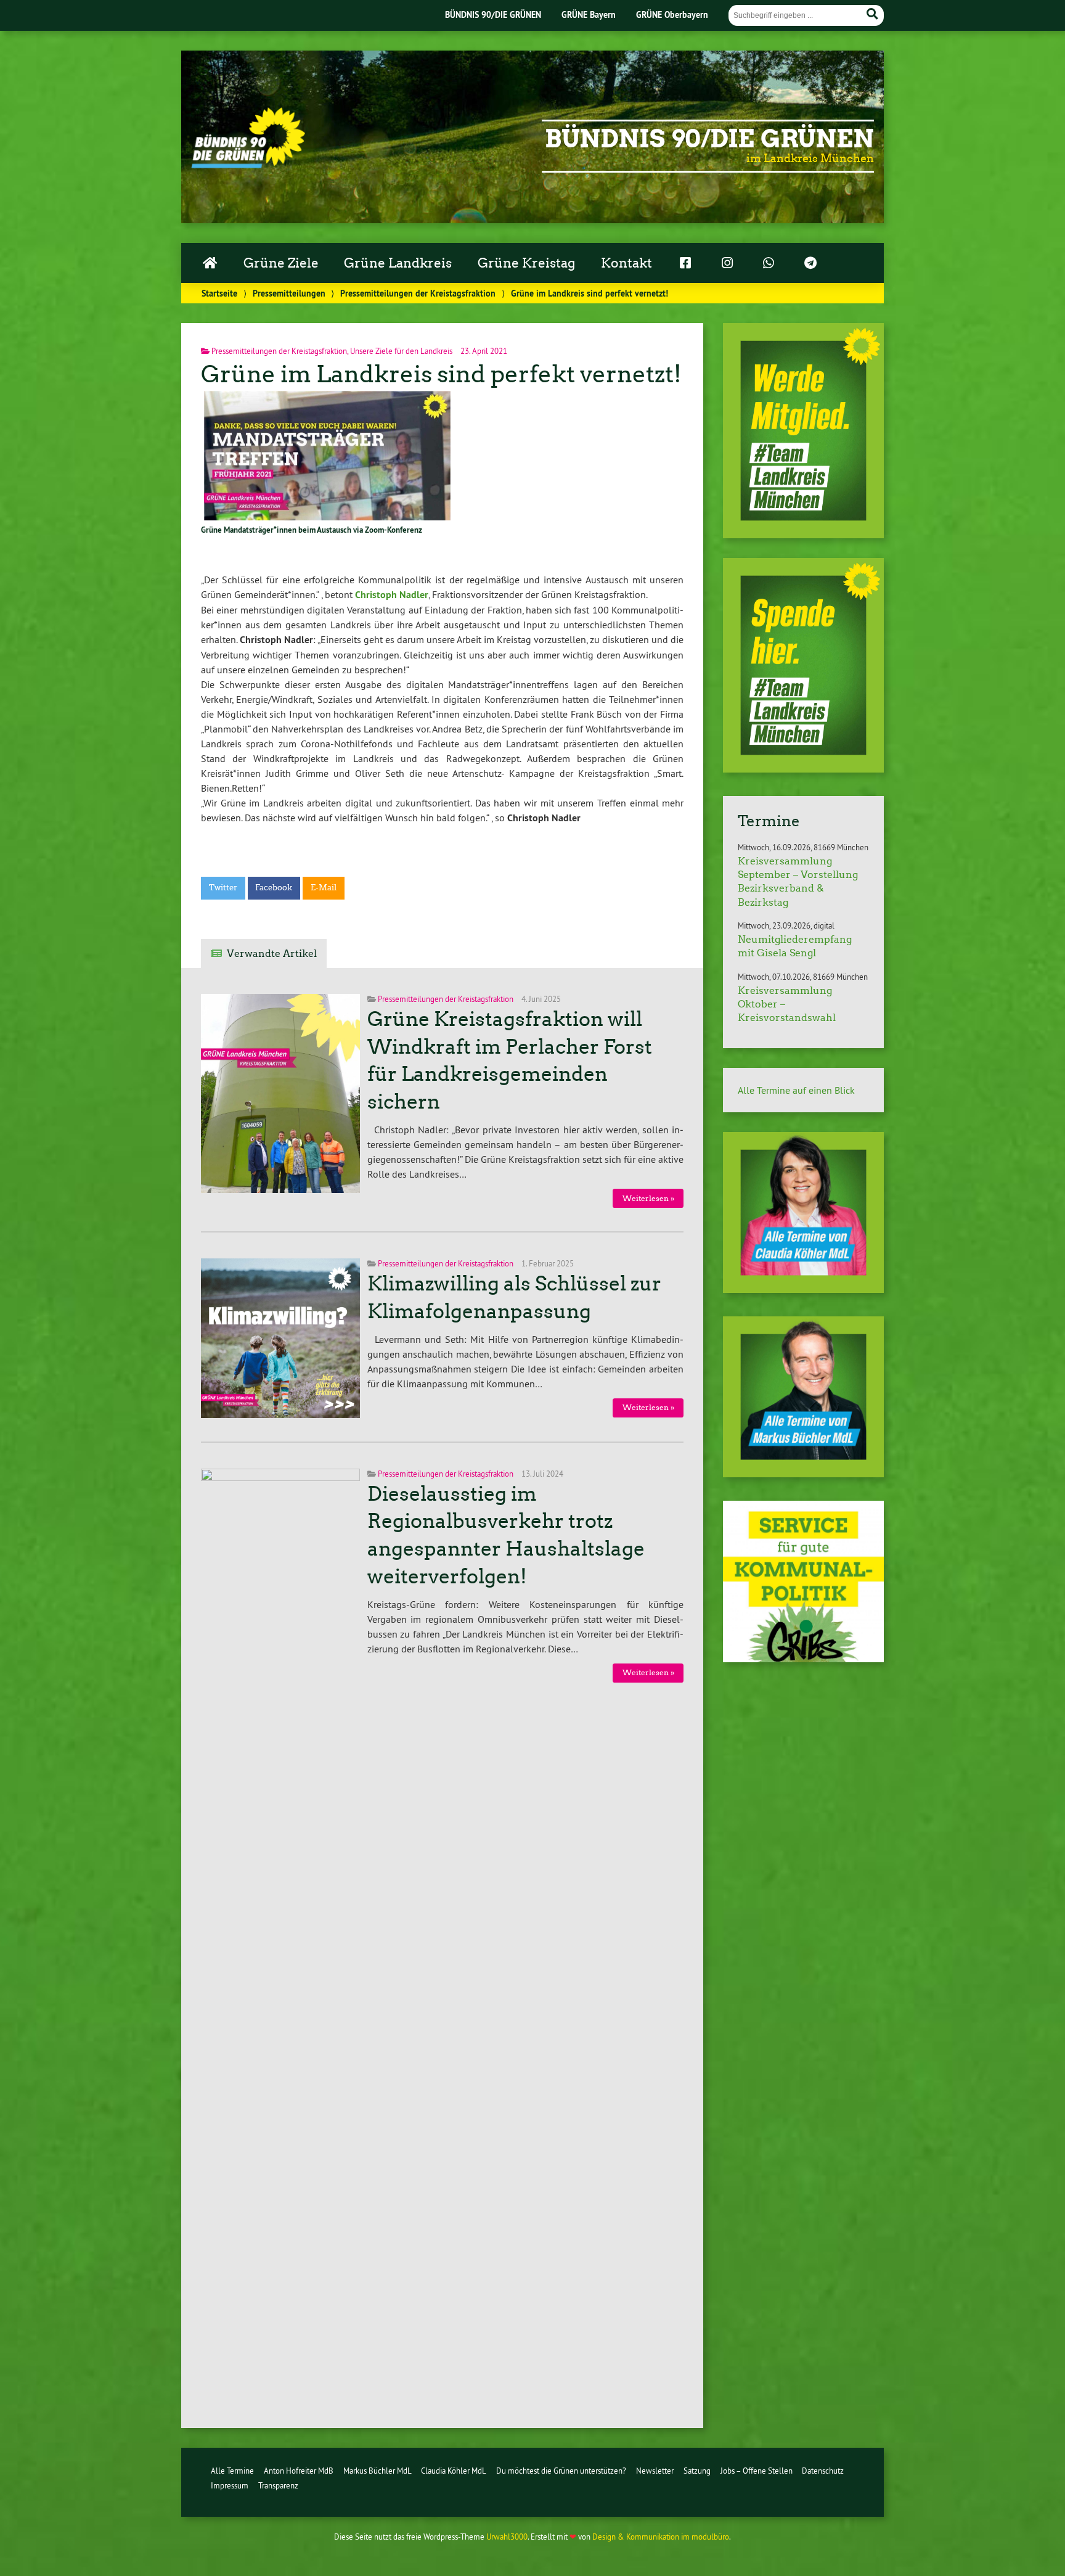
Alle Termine (232, 2471)
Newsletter (655, 2471)
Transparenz (278, 2485)
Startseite (219, 293)
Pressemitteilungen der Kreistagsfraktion (418, 293)
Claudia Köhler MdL (454, 2471)
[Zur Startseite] (248, 165)
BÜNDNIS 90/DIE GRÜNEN (493, 14)
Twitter (223, 888)
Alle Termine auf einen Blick (796, 1090)
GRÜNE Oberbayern (672, 14)
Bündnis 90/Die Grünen (709, 139)
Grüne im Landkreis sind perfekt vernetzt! (441, 374)
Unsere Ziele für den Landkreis (401, 351)
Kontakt (626, 263)
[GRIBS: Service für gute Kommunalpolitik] (803, 1659)
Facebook (274, 888)
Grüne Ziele (281, 263)
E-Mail (324, 888)
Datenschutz (823, 2471)
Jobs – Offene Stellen (757, 2471)
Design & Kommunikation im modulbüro (661, 2537)
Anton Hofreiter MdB (299, 2471)
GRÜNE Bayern (589, 14)
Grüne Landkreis (398, 263)
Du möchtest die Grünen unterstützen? (561, 2471)
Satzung (697, 2471)
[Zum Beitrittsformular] (803, 431)
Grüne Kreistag (526, 263)
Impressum (230, 2485)
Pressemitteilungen (289, 293)
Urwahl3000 (507, 2537)
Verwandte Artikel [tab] (272, 954)
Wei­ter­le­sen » (648, 1198)
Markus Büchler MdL (377, 2471)
